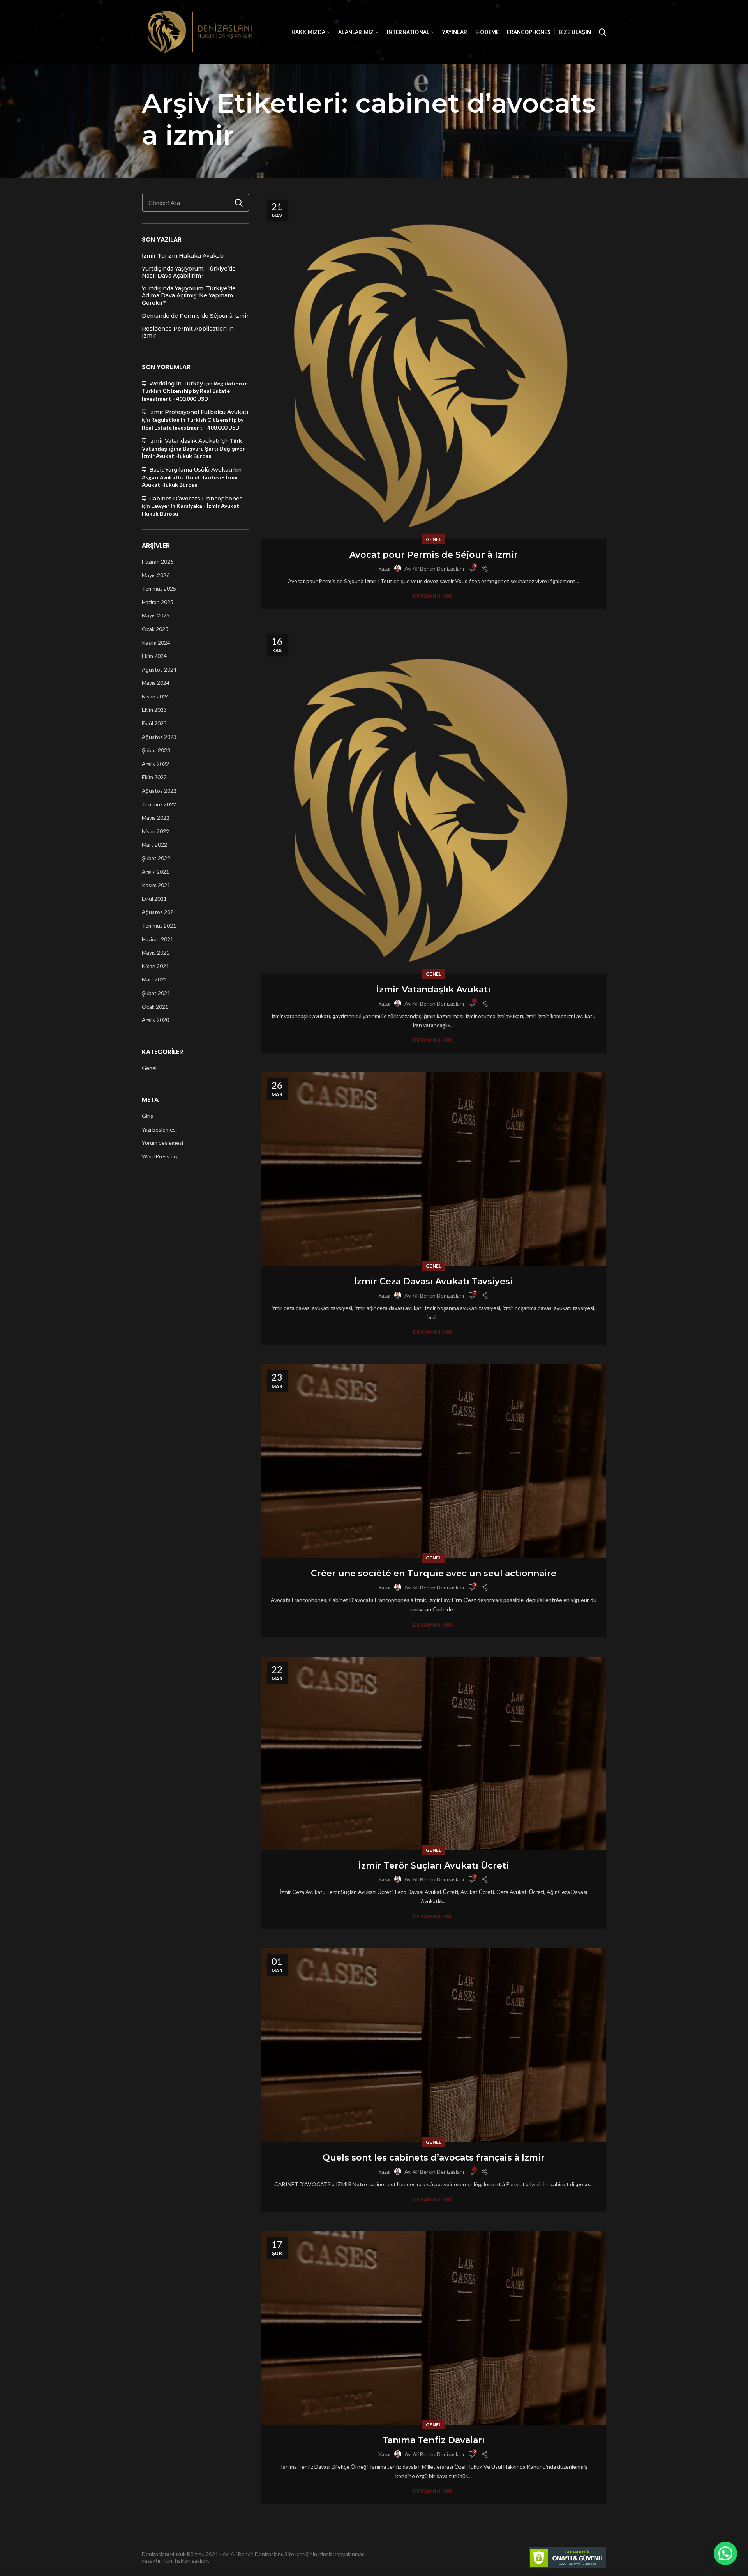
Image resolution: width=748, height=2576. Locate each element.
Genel (434, 539)
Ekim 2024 (154, 656)
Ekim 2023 (154, 710)
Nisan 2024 (155, 696)
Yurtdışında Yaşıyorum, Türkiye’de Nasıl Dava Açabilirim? (189, 272)
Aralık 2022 (155, 764)
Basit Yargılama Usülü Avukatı (191, 470)
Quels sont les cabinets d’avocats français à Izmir (434, 2158)
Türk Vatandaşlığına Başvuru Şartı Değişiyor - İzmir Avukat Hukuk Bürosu (195, 448)
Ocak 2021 (155, 1007)
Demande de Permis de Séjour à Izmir (195, 316)
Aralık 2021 (155, 872)
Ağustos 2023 (159, 737)
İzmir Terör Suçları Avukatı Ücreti (434, 1866)
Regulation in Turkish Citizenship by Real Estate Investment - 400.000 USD (195, 391)
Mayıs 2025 (156, 615)
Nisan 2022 (155, 831)
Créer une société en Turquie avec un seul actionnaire (434, 1573)
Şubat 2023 (156, 750)
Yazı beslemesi (159, 1129)
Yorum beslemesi (162, 1143)
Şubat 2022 (156, 858)
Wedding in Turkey (176, 384)
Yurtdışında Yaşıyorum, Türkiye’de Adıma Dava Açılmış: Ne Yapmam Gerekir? (189, 295)
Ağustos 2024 (159, 669)
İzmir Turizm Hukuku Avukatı (183, 256)
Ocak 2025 (155, 629)
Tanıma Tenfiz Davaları (433, 2440)
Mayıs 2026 (156, 575)
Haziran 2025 (158, 602)
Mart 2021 (154, 979)
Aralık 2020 (155, 1020)
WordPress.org (160, 1156)
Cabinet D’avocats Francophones (196, 499)
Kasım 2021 (156, 885)
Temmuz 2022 (159, 804)
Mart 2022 (154, 844)
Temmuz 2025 (159, 588)
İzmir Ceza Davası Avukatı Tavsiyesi (433, 1281)
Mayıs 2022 (156, 818)
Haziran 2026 (158, 561)
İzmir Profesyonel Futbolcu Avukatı (199, 412)
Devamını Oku (434, 597)
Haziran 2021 (158, 939)
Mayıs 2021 (156, 952)
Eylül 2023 (154, 723)
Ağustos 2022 (159, 791)
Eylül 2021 (154, 899)
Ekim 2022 (154, 777)
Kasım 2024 (156, 643)
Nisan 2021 (155, 966)
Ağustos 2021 (159, 912)
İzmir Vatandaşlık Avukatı (433, 989)
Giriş (147, 1116)
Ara (239, 203)
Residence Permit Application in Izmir (188, 332)
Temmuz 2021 (159, 926)
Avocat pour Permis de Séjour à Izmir (434, 555)
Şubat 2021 (156, 993)
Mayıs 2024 (156, 683)
